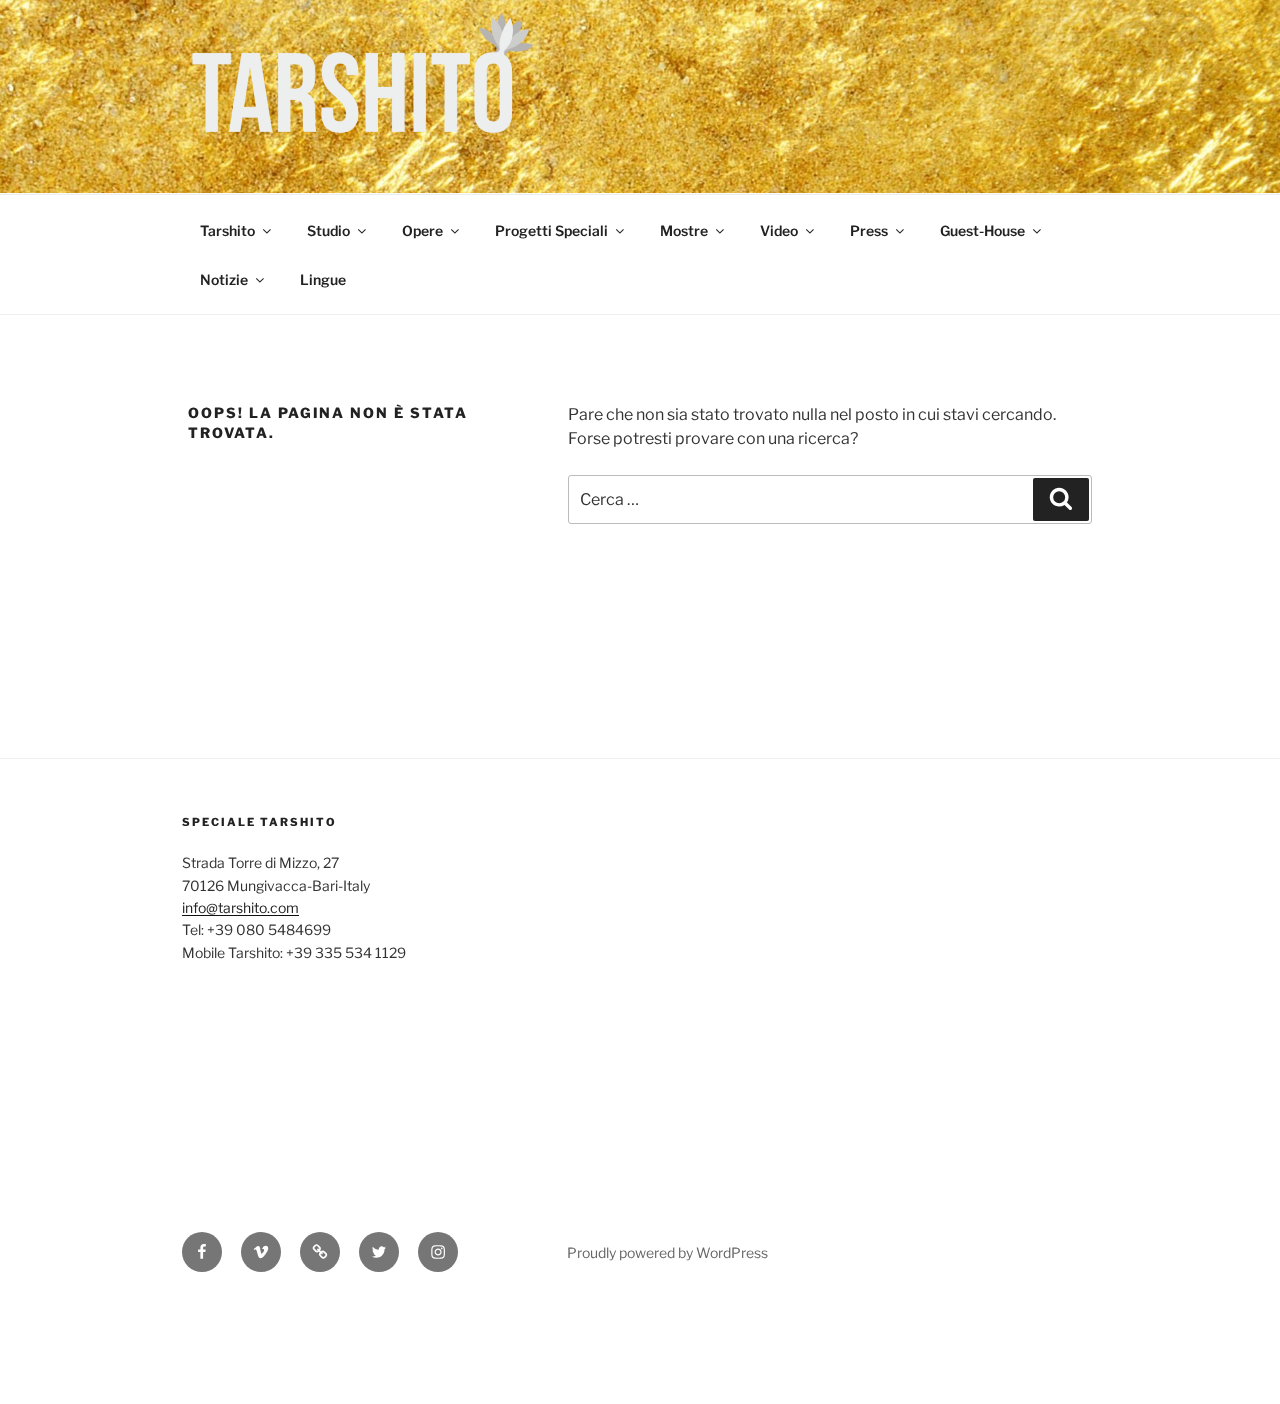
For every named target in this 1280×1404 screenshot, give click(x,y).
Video (779, 230)
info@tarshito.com (240, 907)
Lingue (323, 279)
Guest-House (982, 230)
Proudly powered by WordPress (667, 1252)
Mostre (684, 230)
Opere (422, 230)
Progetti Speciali (551, 230)
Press (869, 230)
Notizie (224, 279)
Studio (328, 230)
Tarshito (227, 230)
